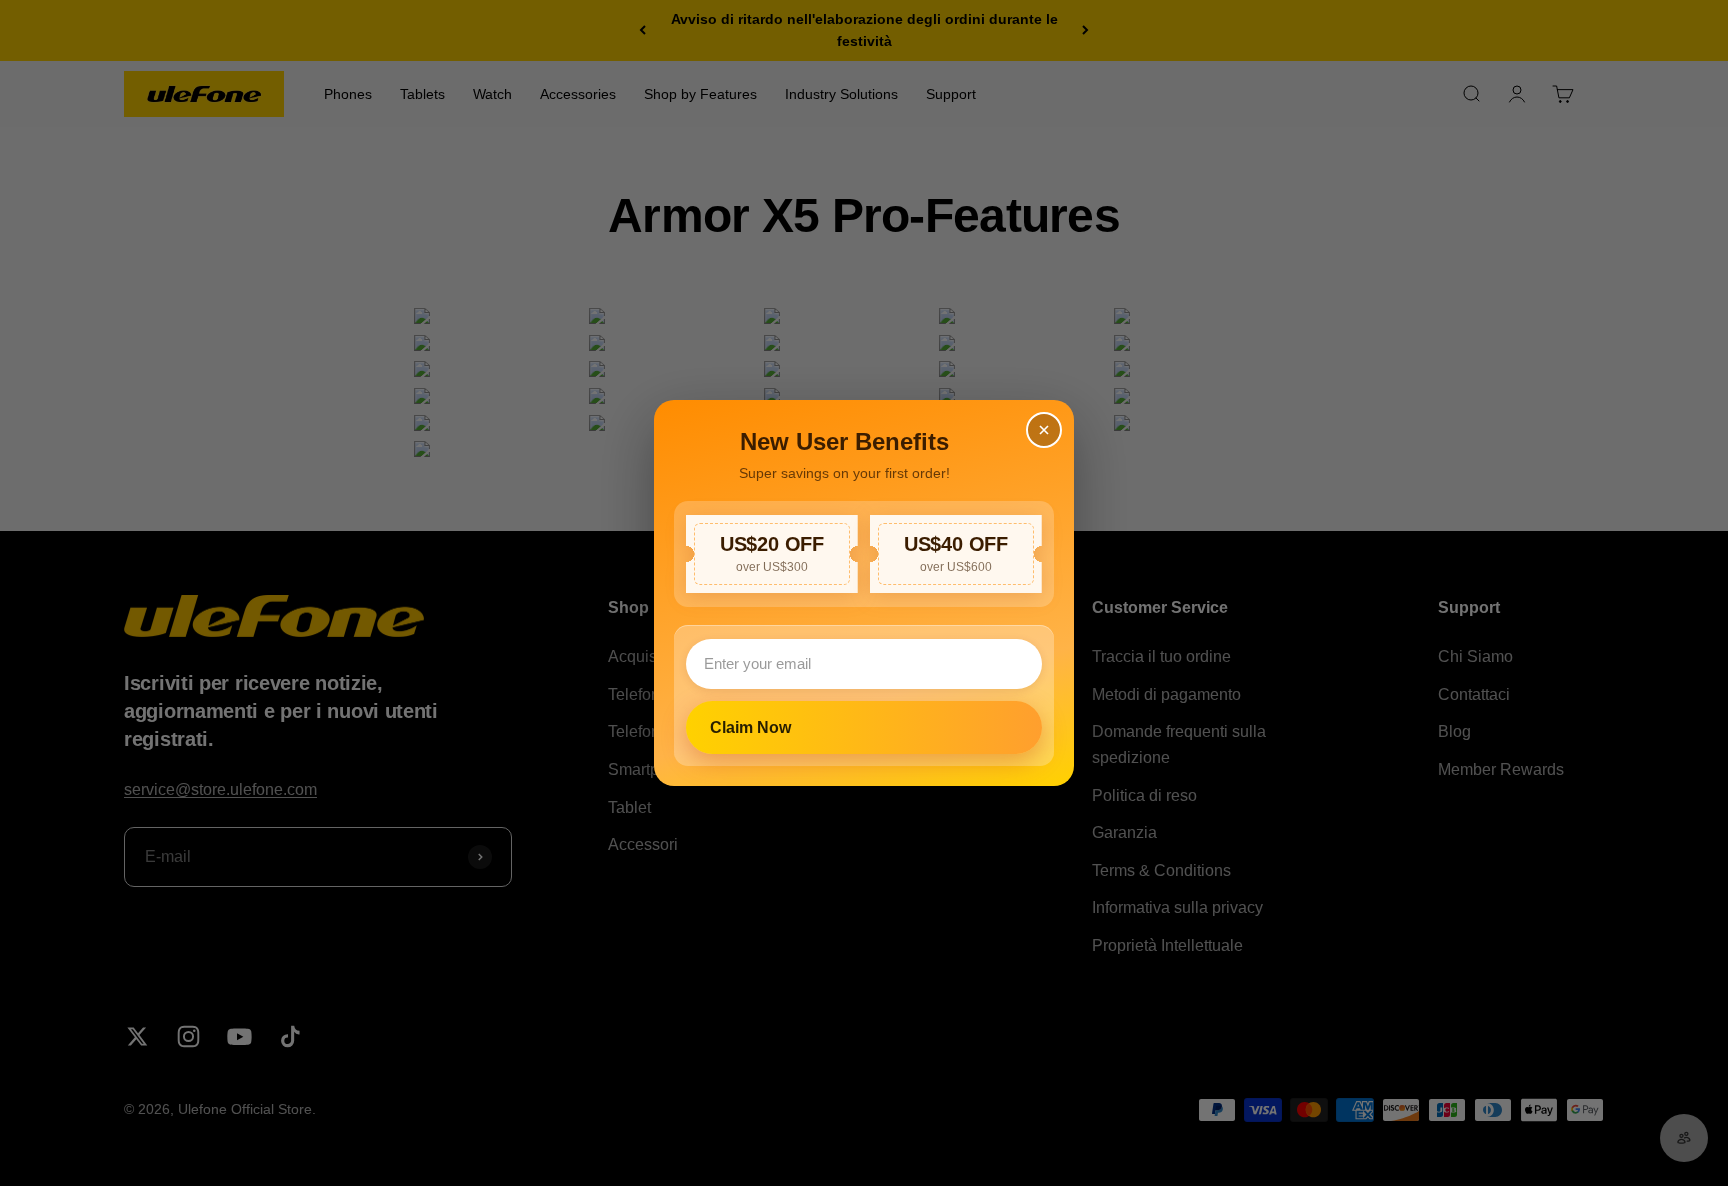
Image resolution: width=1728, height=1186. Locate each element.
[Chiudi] (1044, 430)
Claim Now (750, 727)
